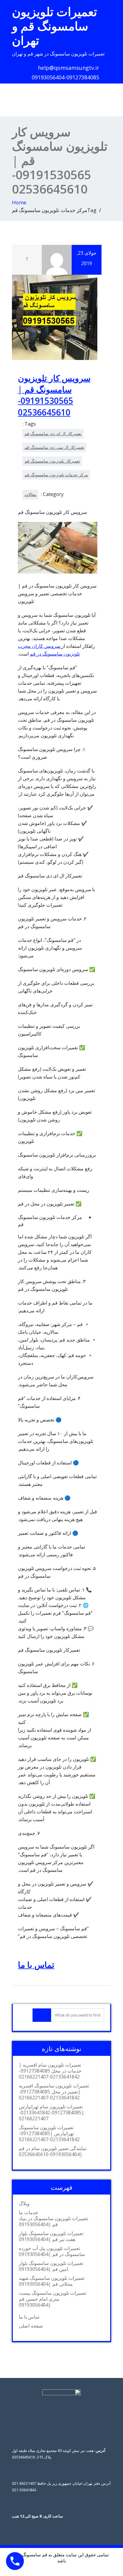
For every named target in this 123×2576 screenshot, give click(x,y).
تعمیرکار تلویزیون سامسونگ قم (52, 461)
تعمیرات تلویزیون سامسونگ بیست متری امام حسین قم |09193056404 (53, 2299)
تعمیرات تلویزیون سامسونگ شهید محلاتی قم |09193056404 (52, 2281)
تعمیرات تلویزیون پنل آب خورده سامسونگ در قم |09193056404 (52, 2251)
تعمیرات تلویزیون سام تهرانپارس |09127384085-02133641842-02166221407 (51, 2113)
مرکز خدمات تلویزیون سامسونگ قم (56, 475)
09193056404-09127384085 (65, 77)
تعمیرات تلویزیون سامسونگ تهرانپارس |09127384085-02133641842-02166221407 (49, 2133)
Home (19, 202)
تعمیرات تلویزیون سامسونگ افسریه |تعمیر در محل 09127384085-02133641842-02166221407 (54, 2092)
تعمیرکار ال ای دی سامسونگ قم (53, 434)
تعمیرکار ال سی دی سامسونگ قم (54, 447)
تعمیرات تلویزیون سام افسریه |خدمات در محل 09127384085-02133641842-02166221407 (50, 2071)
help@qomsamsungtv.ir (69, 68)
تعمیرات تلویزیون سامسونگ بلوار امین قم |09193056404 (51, 2266)
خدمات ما (29, 2212)
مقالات (30, 494)
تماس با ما (36, 1965)
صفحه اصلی (31, 2326)
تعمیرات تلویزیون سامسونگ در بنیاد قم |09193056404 (53, 2221)
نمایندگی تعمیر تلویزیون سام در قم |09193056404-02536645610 (53, 2151)
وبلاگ (24, 2203)
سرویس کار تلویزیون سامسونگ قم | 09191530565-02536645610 (54, 395)
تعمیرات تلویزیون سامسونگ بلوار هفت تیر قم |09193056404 (51, 2236)
